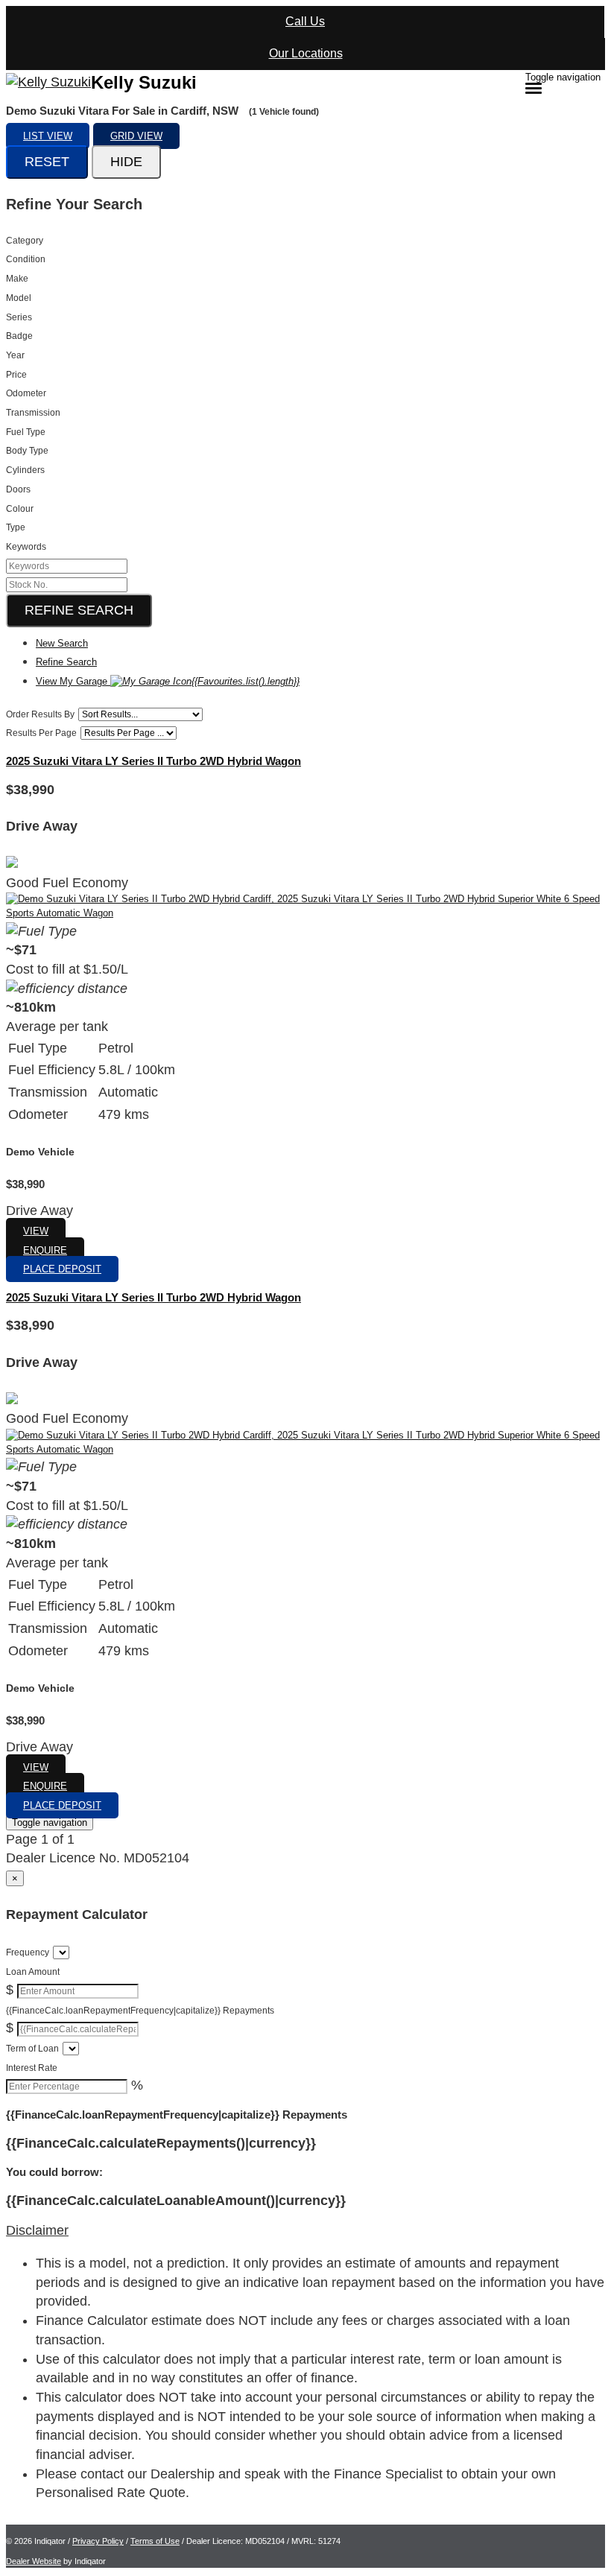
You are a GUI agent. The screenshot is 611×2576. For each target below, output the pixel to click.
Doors (18, 489)
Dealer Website (34, 2561)
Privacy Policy (98, 2541)
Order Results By (40, 714)
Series (19, 317)
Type (16, 527)
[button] (305, 2231)
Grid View (136, 136)
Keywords (26, 547)
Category (25, 241)
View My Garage (168, 681)
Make (17, 279)
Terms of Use (155, 2541)
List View (48, 136)
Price (16, 375)
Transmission (33, 413)
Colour (20, 509)
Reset (47, 162)
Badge (19, 336)
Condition (26, 259)
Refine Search (79, 610)
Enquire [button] (45, 1250)
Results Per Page (41, 733)
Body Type (27, 451)
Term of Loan (32, 2049)
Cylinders (25, 470)
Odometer (26, 393)
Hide (126, 162)
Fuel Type (26, 432)
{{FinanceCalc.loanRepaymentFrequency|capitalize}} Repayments (140, 2011)
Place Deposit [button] (62, 1269)
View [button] (36, 1231)
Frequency (28, 1952)
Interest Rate (32, 2068)
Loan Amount (33, 1972)
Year (15, 355)
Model (19, 298)
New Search (62, 643)
